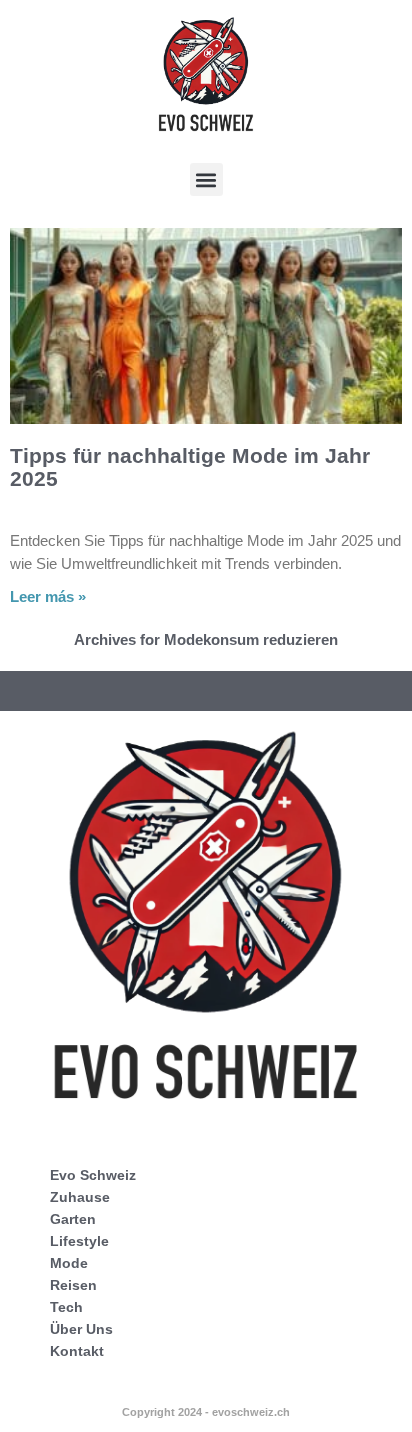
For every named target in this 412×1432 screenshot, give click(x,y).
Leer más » (48, 596)
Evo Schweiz (93, 1175)
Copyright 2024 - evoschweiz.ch (206, 1412)
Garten (73, 1219)
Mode (69, 1263)
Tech (66, 1307)
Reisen (73, 1285)
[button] (206, 179)
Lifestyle (79, 1241)
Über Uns (81, 1329)
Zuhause (80, 1197)
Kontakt (77, 1351)
